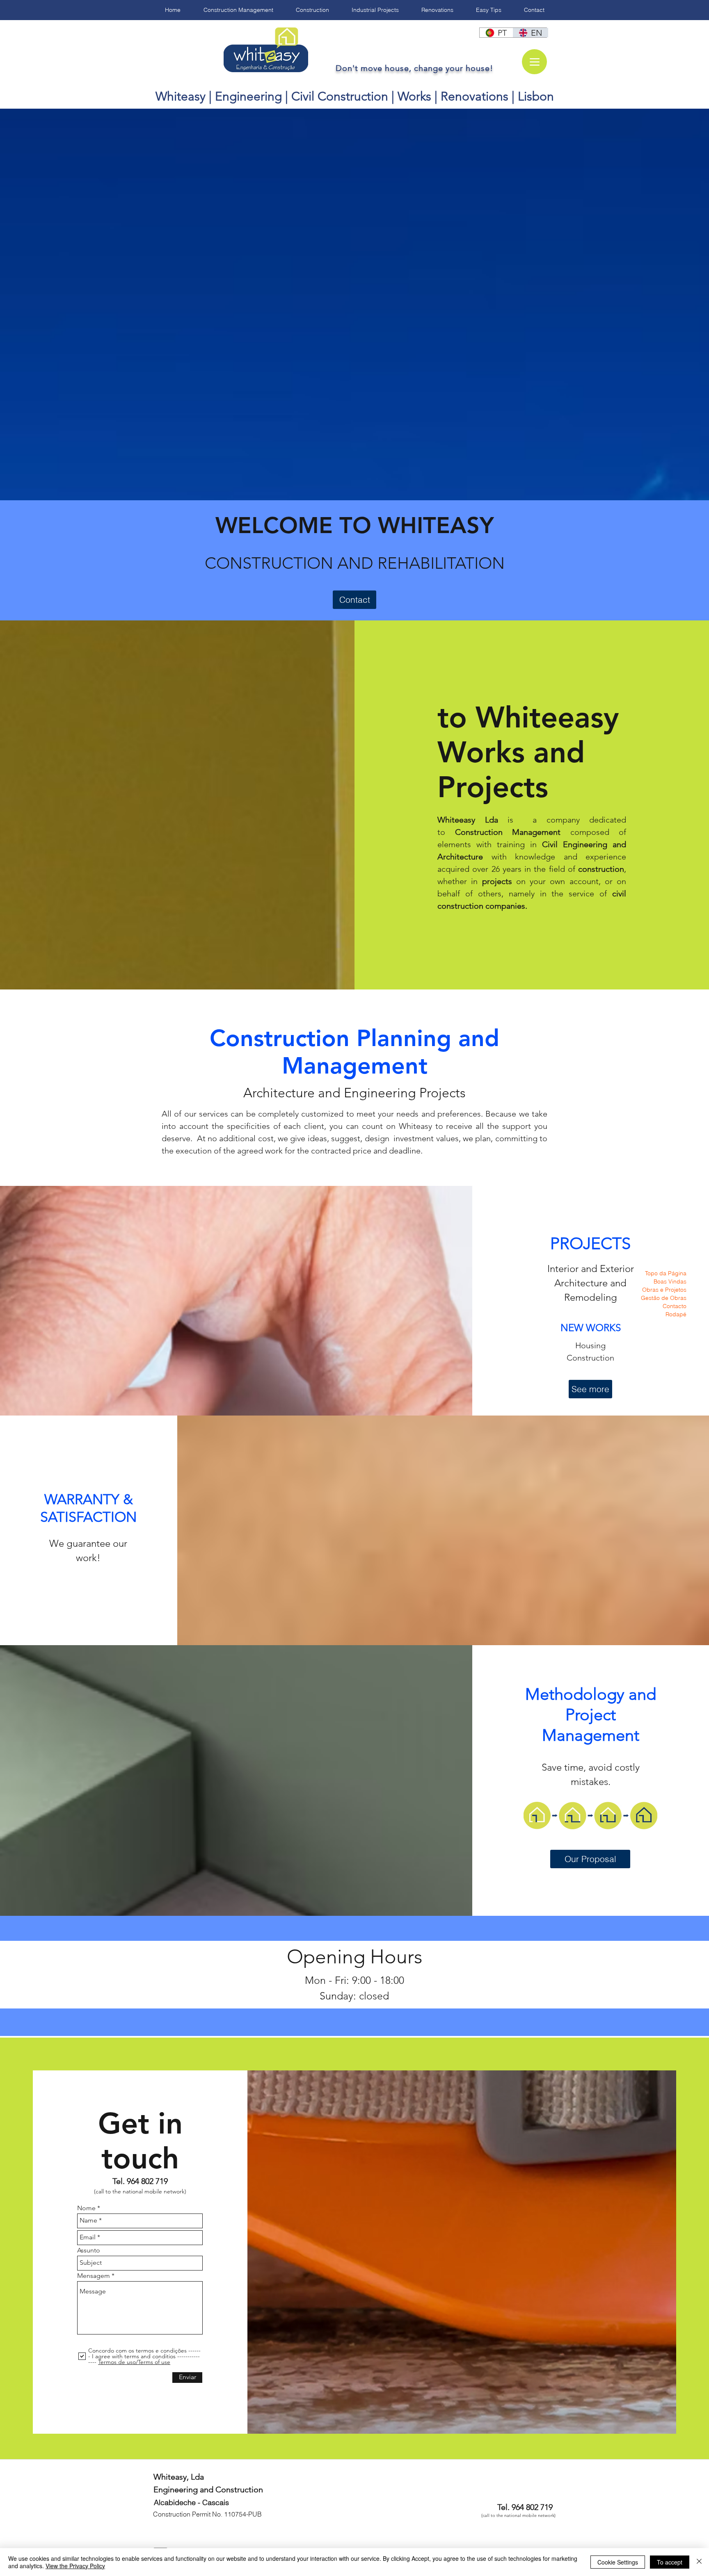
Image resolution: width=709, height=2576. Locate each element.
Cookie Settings (618, 2562)
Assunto (89, 2250)
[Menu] (534, 62)
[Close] (699, 2562)
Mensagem (94, 2276)
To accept (670, 2562)
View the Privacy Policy (75, 2566)
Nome (86, 2208)
